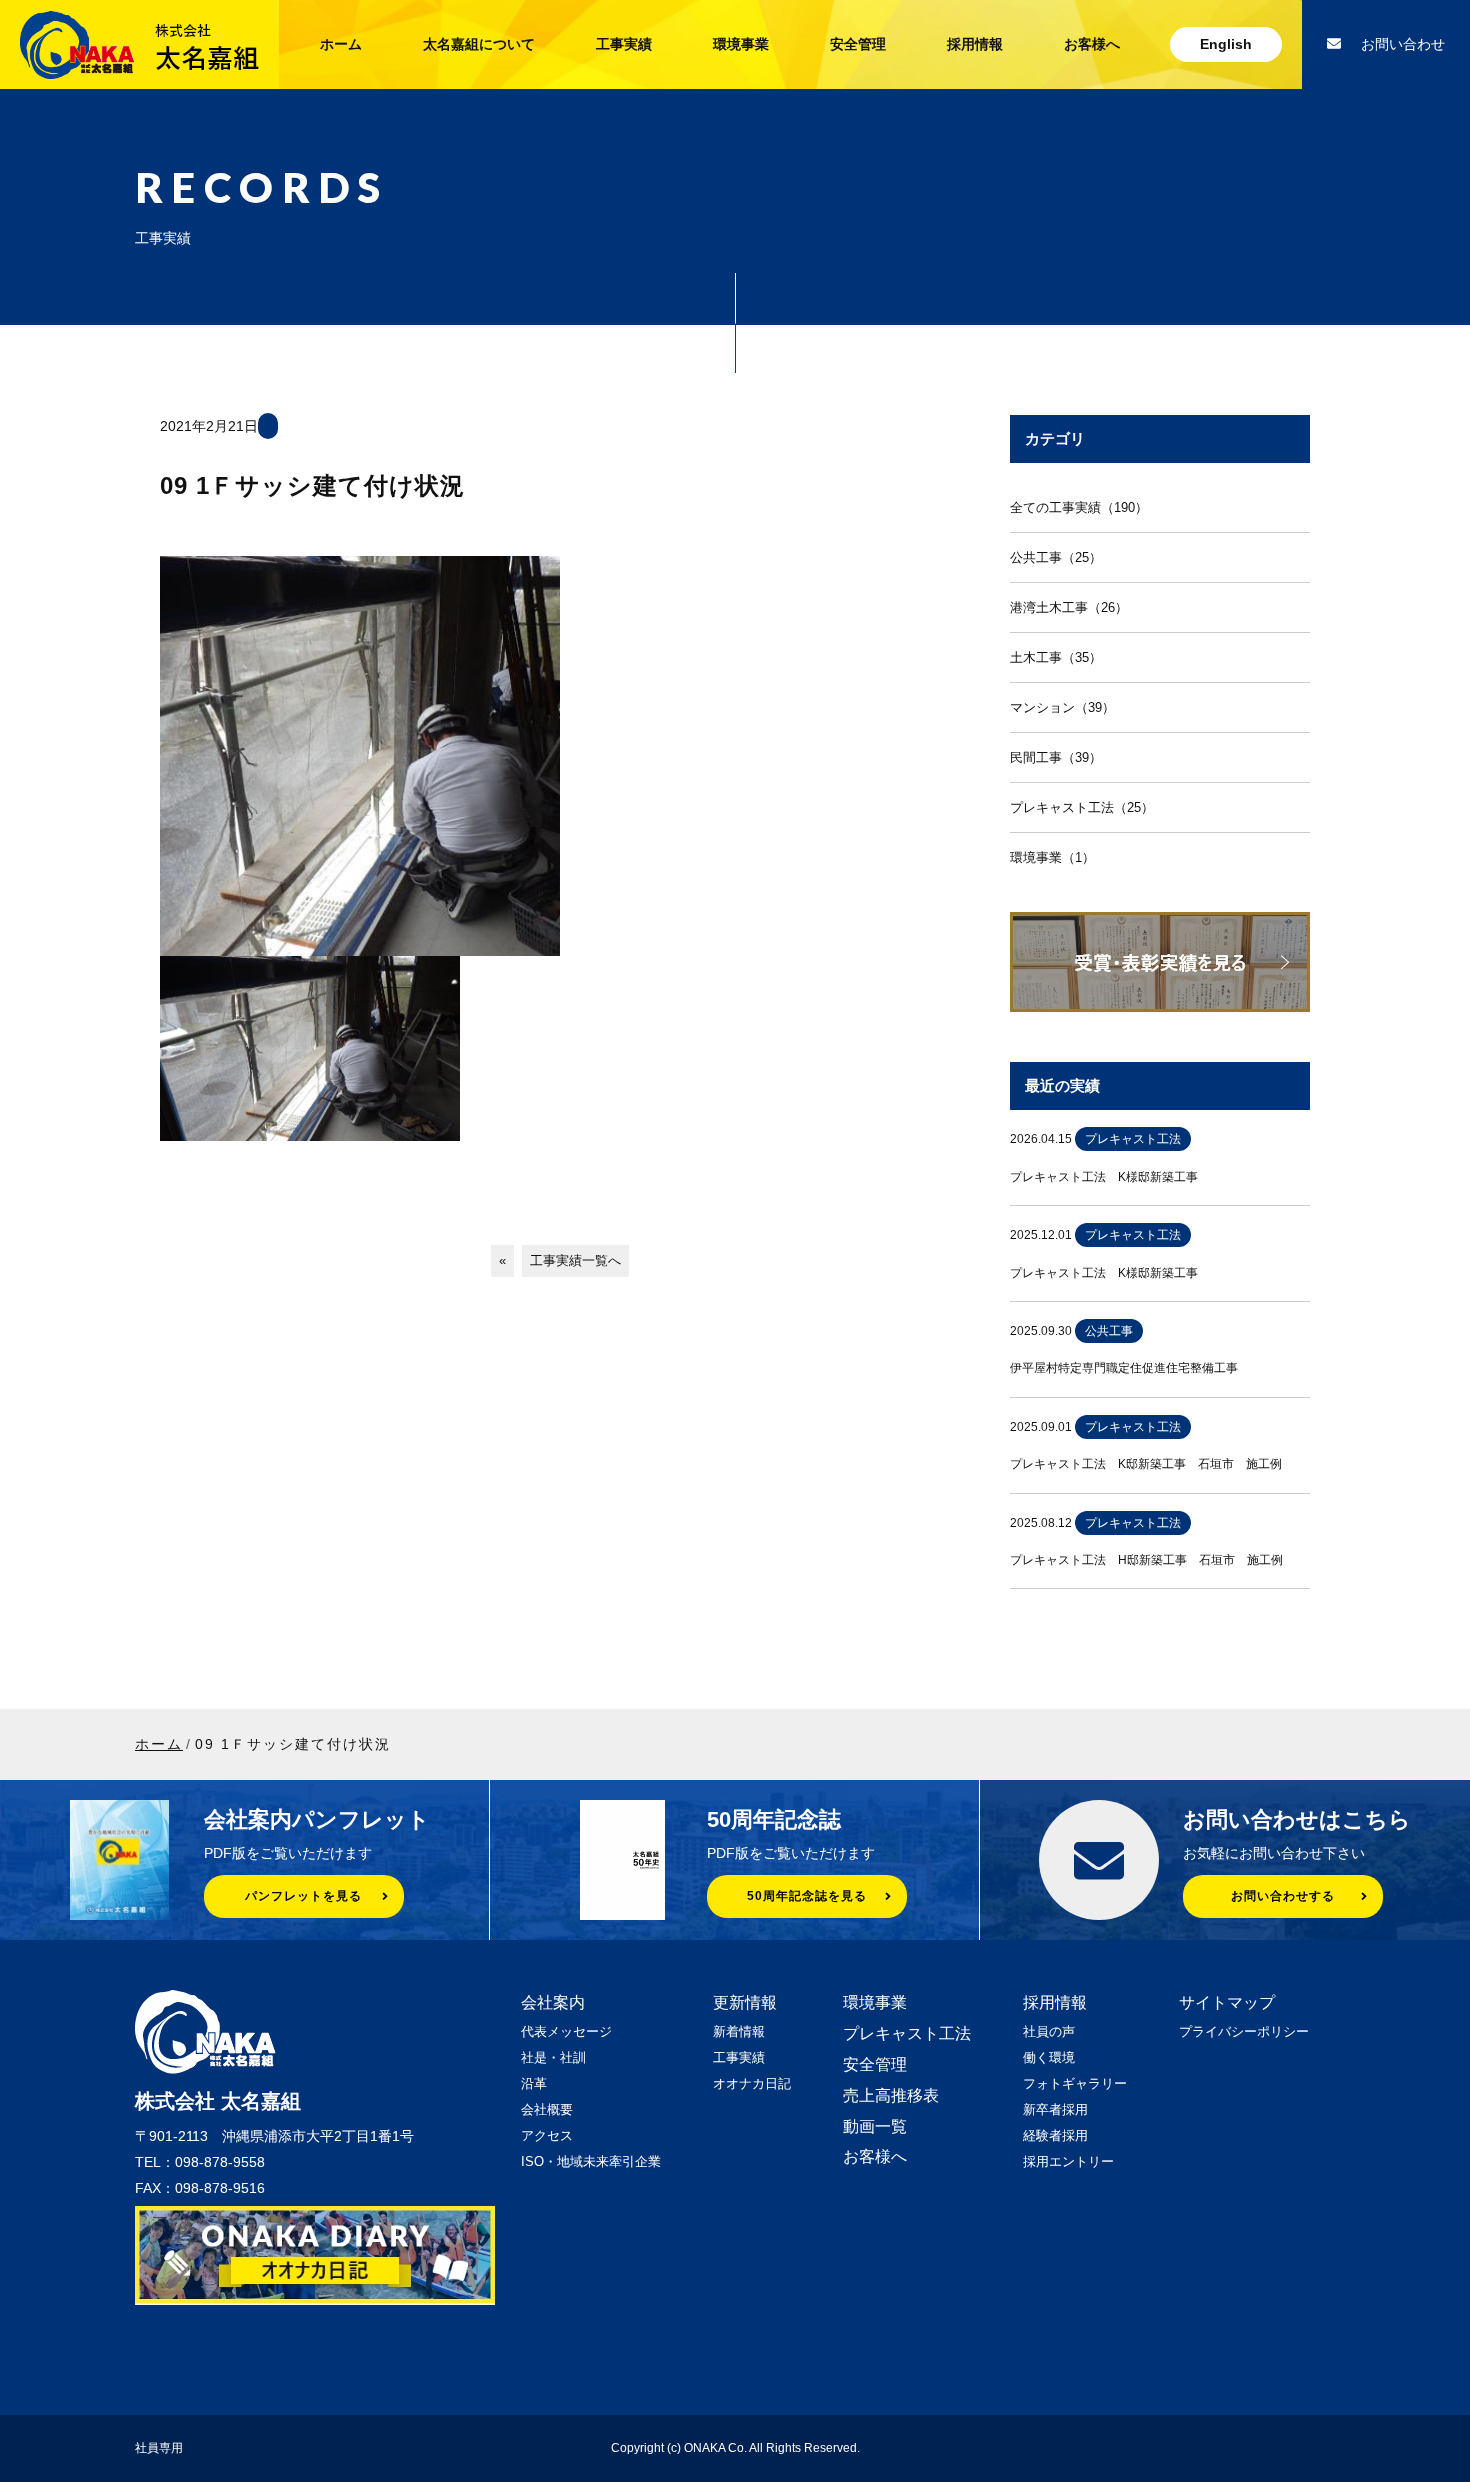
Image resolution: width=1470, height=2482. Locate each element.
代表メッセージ (566, 2031)
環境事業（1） (1052, 857)
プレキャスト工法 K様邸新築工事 (1104, 1177)
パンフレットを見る (303, 1896)
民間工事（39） (1056, 757)
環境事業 (741, 44)
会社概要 (547, 2109)
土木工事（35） (1056, 657)
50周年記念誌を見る (807, 1896)
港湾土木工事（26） (1069, 607)
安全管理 (858, 44)
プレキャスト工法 (907, 2033)
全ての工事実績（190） (1079, 507)
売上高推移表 (891, 2095)
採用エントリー (1068, 2161)
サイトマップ (1227, 2002)
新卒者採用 (1055, 2109)
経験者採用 (1055, 2135)
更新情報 (745, 2002)
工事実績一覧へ (575, 1260)
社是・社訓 (553, 2057)
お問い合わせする (1283, 1896)
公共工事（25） (1056, 557)
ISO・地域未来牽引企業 (591, 2161)
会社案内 (553, 2002)
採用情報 (975, 44)
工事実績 (624, 44)
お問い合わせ (1403, 44)
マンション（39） (1062, 707)
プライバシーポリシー (1244, 2031)
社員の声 (1049, 2031)
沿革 (534, 2083)
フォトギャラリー (1075, 2083)
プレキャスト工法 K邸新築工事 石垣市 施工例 (1146, 1464)
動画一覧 (875, 2126)
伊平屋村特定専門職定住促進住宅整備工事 (1124, 1368)
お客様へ (1092, 44)
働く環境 (1049, 2057)
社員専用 (159, 2448)
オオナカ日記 (752, 2083)
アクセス (547, 2135)
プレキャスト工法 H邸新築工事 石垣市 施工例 (1146, 1560)
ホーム (341, 44)
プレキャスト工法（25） (1082, 807)
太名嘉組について (479, 44)
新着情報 (739, 2031)
